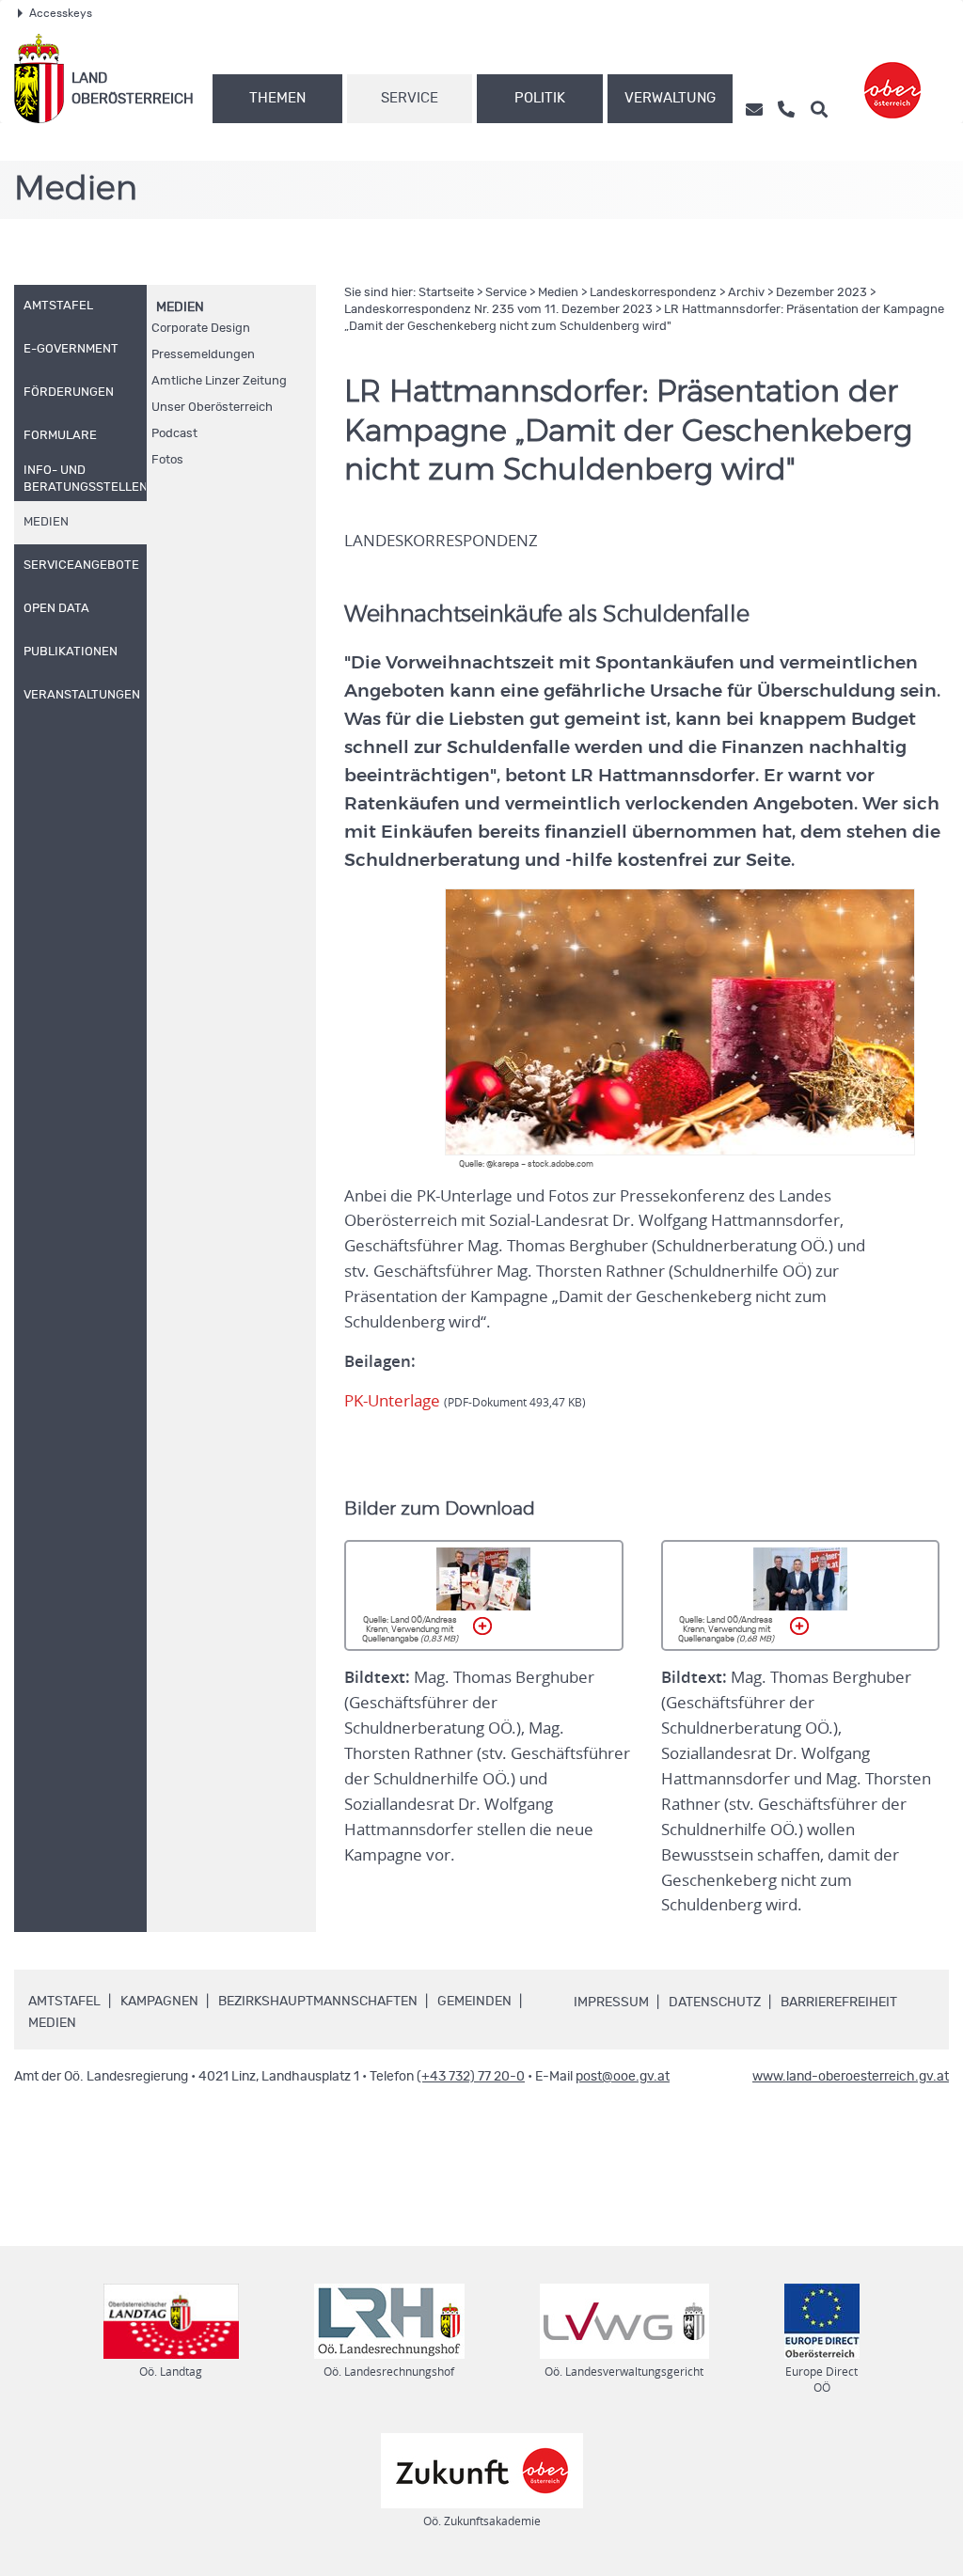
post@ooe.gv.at (623, 2077)
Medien (180, 307)
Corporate (201, 329)
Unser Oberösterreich (212, 408)
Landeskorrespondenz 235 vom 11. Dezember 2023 (498, 310)
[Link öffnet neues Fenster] (892, 79)
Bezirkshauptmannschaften (318, 2002)
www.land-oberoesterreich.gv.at (851, 2077)
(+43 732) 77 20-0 (471, 2077)
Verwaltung (670, 98)
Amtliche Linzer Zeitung (219, 381)
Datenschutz (715, 2003)
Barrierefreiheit (839, 2003)
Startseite (446, 293)
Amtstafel (64, 2002)
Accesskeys (61, 13)
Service (410, 98)
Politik (540, 98)
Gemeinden (474, 2002)
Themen (277, 98)
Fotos (167, 460)
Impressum (611, 2003)
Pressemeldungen (203, 355)
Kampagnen (159, 2002)
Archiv (746, 293)
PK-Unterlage (465, 1401)
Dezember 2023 (821, 293)
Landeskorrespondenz (653, 293)
